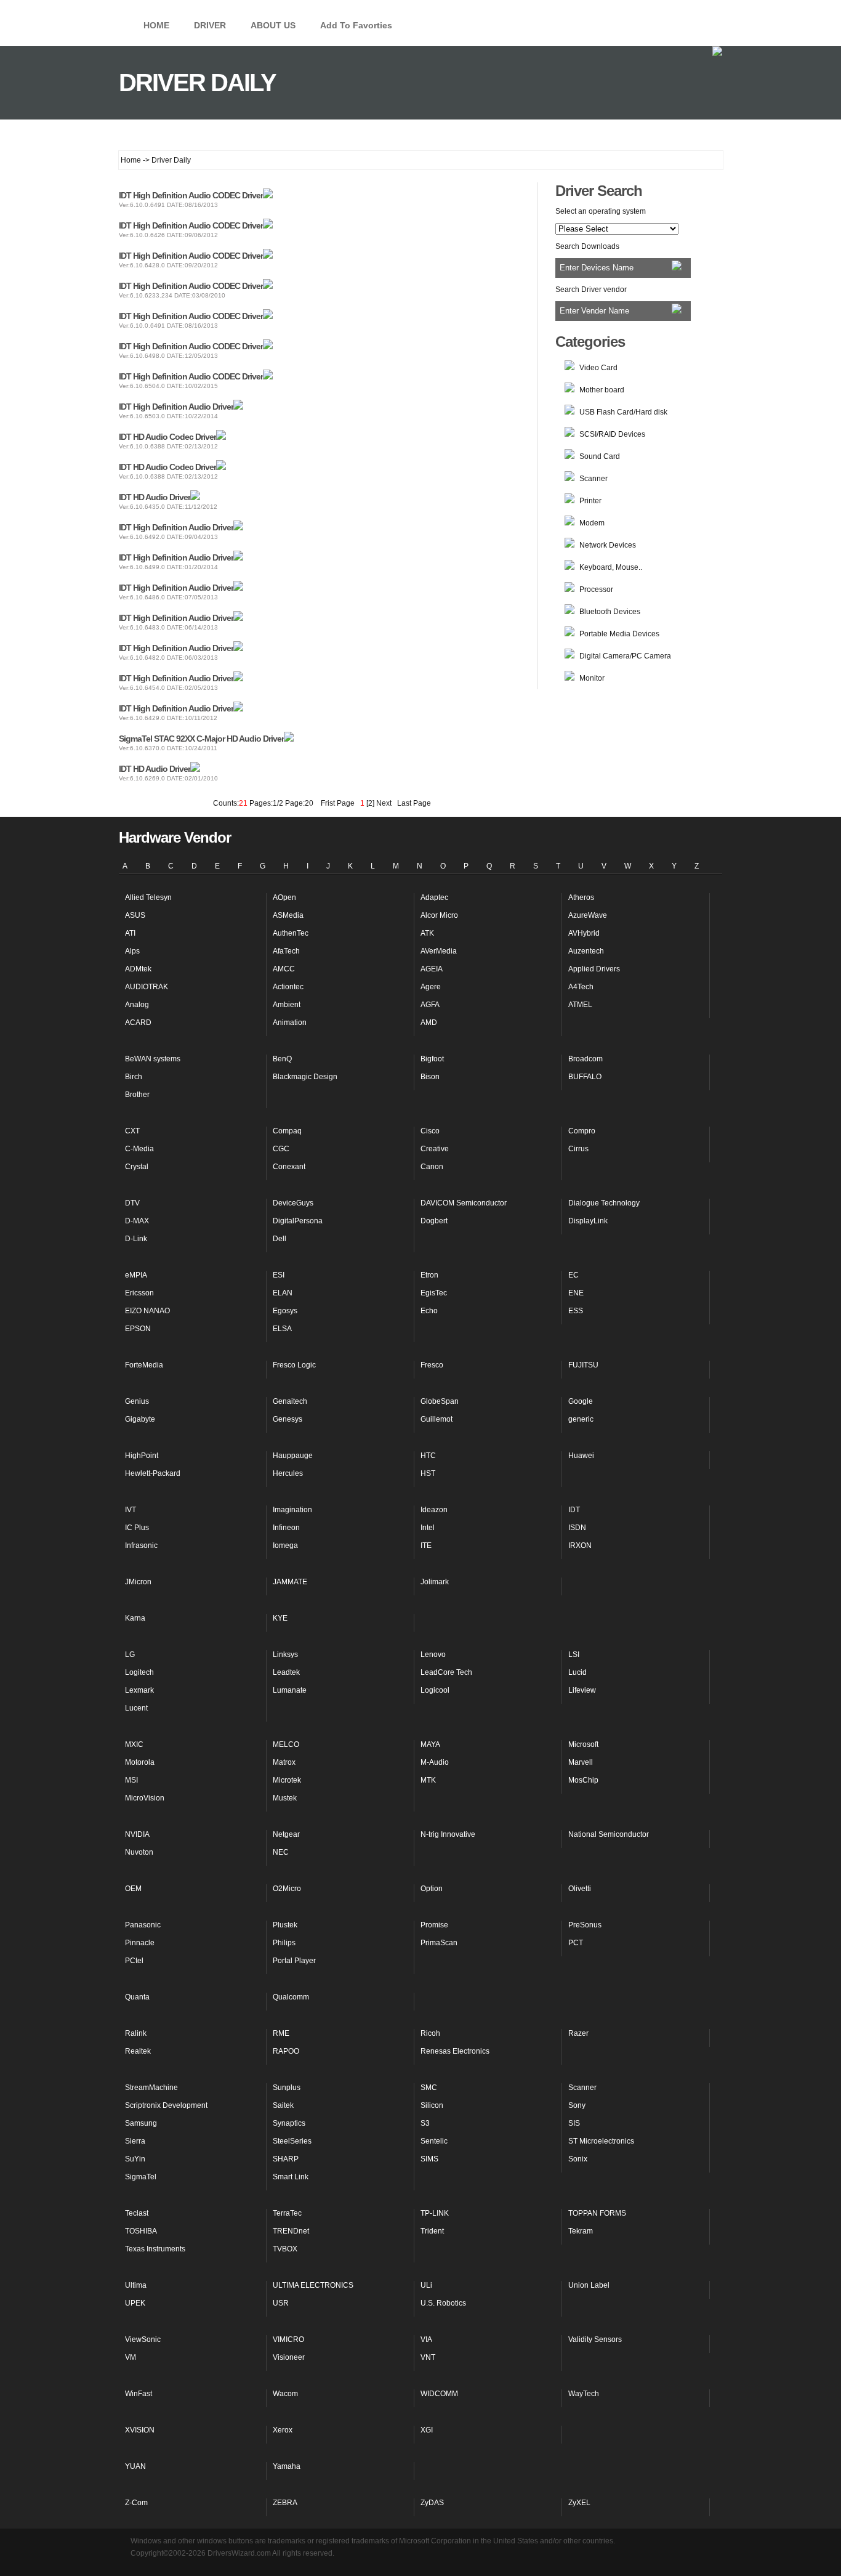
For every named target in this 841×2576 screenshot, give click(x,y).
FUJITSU (583, 1365)
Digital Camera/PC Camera (625, 656)
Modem (592, 523)
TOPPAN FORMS (597, 2213)
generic (581, 1419)
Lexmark (139, 1690)
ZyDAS (432, 2503)
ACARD (138, 1023)
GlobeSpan (440, 1401)
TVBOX (285, 2249)
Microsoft (583, 1744)
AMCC (284, 969)
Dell (280, 1239)
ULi (426, 2285)
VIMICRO (288, 2339)
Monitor (592, 678)
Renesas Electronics (455, 2051)
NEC (281, 1852)
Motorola (140, 1762)
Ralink (136, 2033)
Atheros (581, 897)
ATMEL (580, 1005)
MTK (428, 1780)
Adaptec (434, 897)
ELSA (282, 1329)
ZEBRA (285, 2503)
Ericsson (139, 1293)
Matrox (284, 1762)
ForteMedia (144, 1365)
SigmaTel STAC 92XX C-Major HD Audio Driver (201, 739)
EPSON (138, 1329)
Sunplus (287, 2088)
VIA (426, 2339)
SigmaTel (141, 2177)
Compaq (287, 1131)
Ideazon (434, 1510)
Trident (432, 2231)
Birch (134, 1077)
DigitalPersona (298, 1221)
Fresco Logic (294, 1365)
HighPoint (142, 1456)
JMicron (138, 1582)
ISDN (577, 1528)
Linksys (285, 1655)
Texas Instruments (155, 2249)
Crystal (137, 1167)
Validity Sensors (595, 2339)
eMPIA (136, 1275)
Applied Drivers (594, 969)
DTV (132, 1203)
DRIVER (210, 25)
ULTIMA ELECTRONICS (313, 2285)
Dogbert (434, 1221)
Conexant (289, 1167)
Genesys (288, 1419)
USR (281, 2303)
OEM (133, 1889)
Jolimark (435, 1582)
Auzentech (586, 951)
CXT (132, 1131)
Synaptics (289, 2123)
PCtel (134, 1961)
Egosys (285, 1311)
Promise (434, 1925)
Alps (132, 951)
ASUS (135, 915)
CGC (281, 1149)
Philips (284, 1943)
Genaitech (290, 1401)
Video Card (598, 368)
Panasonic (143, 1925)
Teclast (137, 2213)
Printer (590, 501)
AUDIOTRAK (147, 987)
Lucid (577, 1672)
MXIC (134, 1744)
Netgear (286, 1834)
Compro (582, 1131)
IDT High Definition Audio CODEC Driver (191, 195)
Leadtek (286, 1672)
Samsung (141, 2123)
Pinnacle (140, 1943)
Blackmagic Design (305, 1077)
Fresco (432, 1365)
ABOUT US (273, 25)
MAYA (430, 1744)
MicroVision (145, 1798)
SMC (429, 2088)
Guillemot (437, 1419)
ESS (576, 1311)
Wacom (285, 2394)
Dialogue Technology (604, 1203)
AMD (429, 1023)
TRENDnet (291, 2231)
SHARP (286, 2159)
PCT (576, 1943)
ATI (130, 933)
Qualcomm (291, 1997)
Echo (429, 1311)
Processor (596, 589)
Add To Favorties (356, 25)
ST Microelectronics (601, 2141)
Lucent (136, 1708)
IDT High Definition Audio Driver (176, 407)
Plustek (285, 1925)
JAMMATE (290, 1582)
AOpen (284, 897)
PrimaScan (439, 1943)
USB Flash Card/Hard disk (623, 412)
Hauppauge (293, 1456)
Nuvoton (139, 1852)
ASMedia (288, 915)
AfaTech (286, 951)
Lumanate (290, 1690)
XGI (427, 2430)
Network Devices (608, 545)
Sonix (578, 2159)
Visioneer (289, 2357)
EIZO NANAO (147, 1311)
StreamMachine (151, 2088)
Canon (432, 1167)
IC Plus (137, 1528)
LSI (574, 1655)
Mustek (285, 1798)
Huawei (581, 1456)
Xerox (283, 2430)
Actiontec (288, 987)
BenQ (282, 1059)
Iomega (285, 1545)
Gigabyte (140, 1419)
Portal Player (294, 1961)
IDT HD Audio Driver (155, 497)
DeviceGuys (293, 1203)
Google (581, 1401)
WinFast (139, 2394)
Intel (428, 1528)
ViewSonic (143, 2339)
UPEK (135, 2303)
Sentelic (434, 2141)
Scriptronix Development (166, 2105)
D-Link (136, 1239)
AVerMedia (439, 951)
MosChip (583, 1780)
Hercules (288, 1473)
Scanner (594, 479)
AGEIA (432, 969)
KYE (280, 1618)
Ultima (136, 2285)
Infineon (286, 1528)
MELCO (286, 1744)
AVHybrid (584, 933)
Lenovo (433, 1655)
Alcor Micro (439, 915)
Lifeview (582, 1690)
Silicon (432, 2105)
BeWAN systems (153, 1059)
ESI (279, 1275)
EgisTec (434, 1293)
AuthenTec (291, 933)
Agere (431, 987)
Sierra (135, 2141)
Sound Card (600, 456)
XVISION (140, 2430)
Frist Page (338, 803)
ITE (426, 1545)
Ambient (287, 1005)
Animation (290, 1023)
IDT (574, 1510)
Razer (578, 2033)
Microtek (287, 1780)
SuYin (135, 2159)
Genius (137, 1401)
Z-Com (136, 2503)
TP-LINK (435, 2213)
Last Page (412, 803)
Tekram (581, 2231)
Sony (577, 2105)
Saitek (283, 2105)
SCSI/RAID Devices (612, 434)
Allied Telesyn (148, 897)
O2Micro (287, 1889)
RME (281, 2033)
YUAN (135, 2466)
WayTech (584, 2394)
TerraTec (287, 2213)
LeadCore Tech (446, 1672)
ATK (427, 933)
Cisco (430, 1131)
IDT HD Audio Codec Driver (167, 437)
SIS (574, 2123)
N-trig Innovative (448, 1834)
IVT (131, 1510)
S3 (425, 2123)
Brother (137, 1095)
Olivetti (580, 1889)
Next (384, 803)
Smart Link (291, 2177)
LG (130, 1655)
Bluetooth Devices (610, 612)
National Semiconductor (609, 1834)
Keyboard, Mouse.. (611, 567)
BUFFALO (585, 1077)
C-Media (139, 1149)
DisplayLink (588, 1221)
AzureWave (588, 915)
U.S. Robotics (443, 2303)
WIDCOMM (439, 2394)
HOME (156, 25)
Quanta (137, 1997)
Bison (430, 1077)
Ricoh (430, 2033)
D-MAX (137, 1221)
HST (428, 1473)
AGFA (430, 1005)
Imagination (292, 1510)
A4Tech (581, 987)
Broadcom (585, 1059)
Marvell (581, 1762)
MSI (131, 1780)
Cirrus (578, 1149)
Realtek (138, 2051)
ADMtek (138, 969)
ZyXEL (579, 2503)
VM (131, 2357)
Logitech (139, 1672)
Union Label (589, 2285)
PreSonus (585, 1925)
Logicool (435, 1690)
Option (432, 1889)
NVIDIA (137, 1834)
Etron (429, 1275)
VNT (428, 2357)
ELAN (283, 1293)
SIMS (429, 2159)
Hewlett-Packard (153, 1473)
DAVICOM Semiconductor (464, 1203)
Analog (137, 1005)
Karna (135, 1618)
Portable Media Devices (619, 634)
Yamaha (287, 2466)
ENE (576, 1293)
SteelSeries (292, 2141)
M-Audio (435, 1762)
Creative (435, 1149)
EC (573, 1275)
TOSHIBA (141, 2231)
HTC (428, 1456)
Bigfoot (432, 1059)
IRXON (580, 1545)
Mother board (602, 390)
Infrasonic (141, 1545)
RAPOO (286, 2051)
